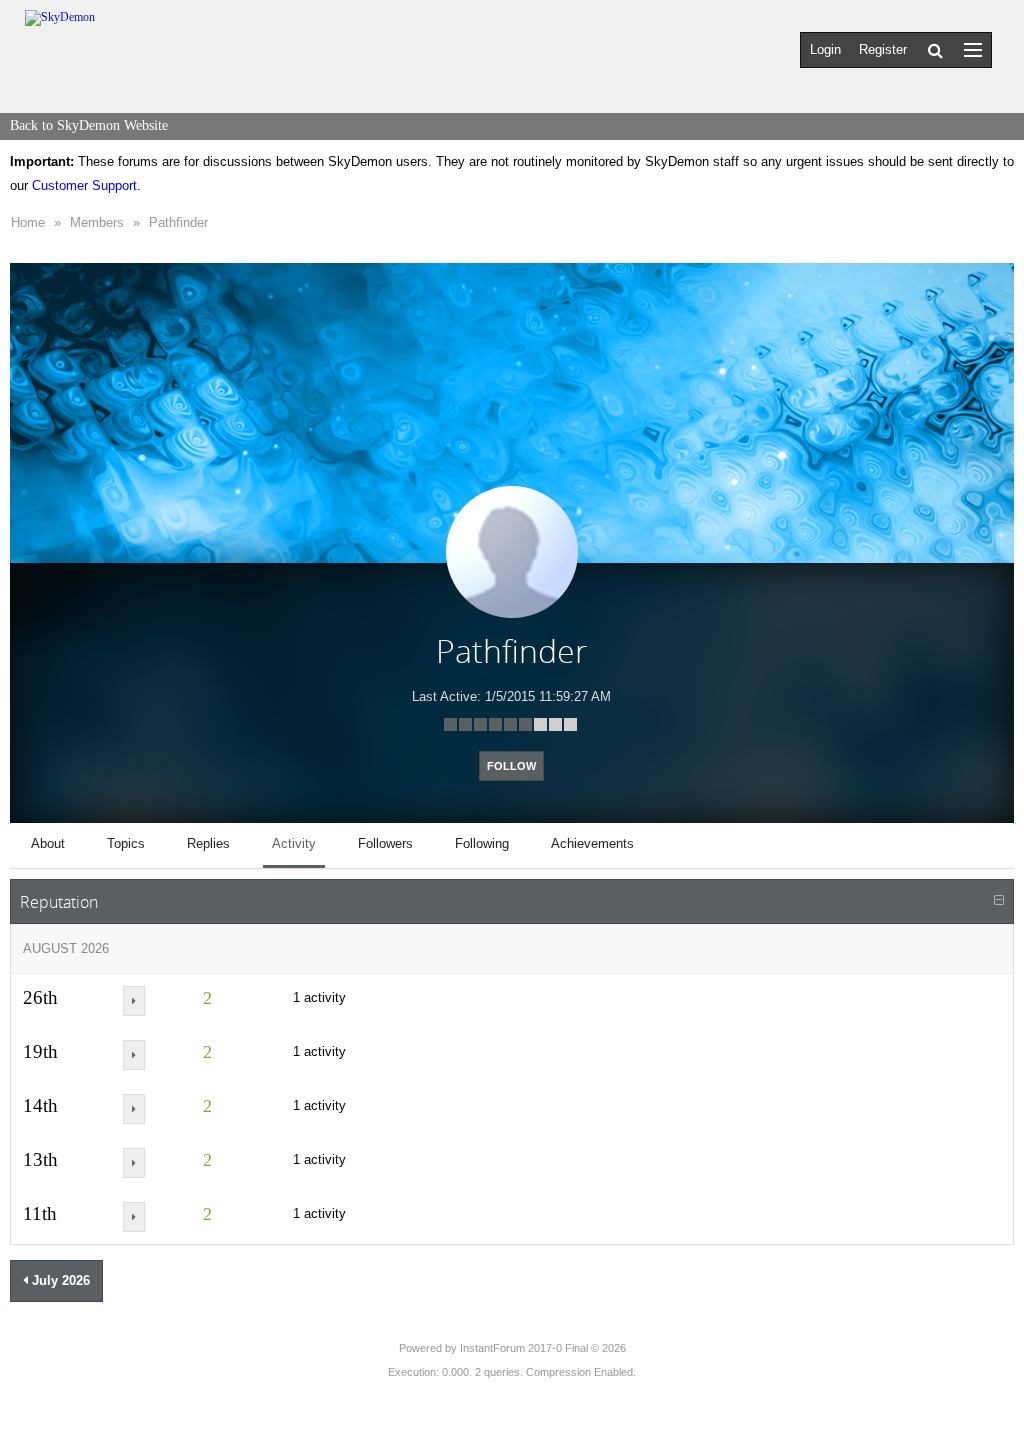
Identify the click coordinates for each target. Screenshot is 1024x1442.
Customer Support (84, 185)
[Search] (935, 50)
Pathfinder (178, 222)
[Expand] (134, 1001)
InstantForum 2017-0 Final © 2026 (543, 1348)
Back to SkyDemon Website (89, 125)
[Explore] (973, 49)
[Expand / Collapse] (999, 901)
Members (97, 222)
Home (28, 222)
